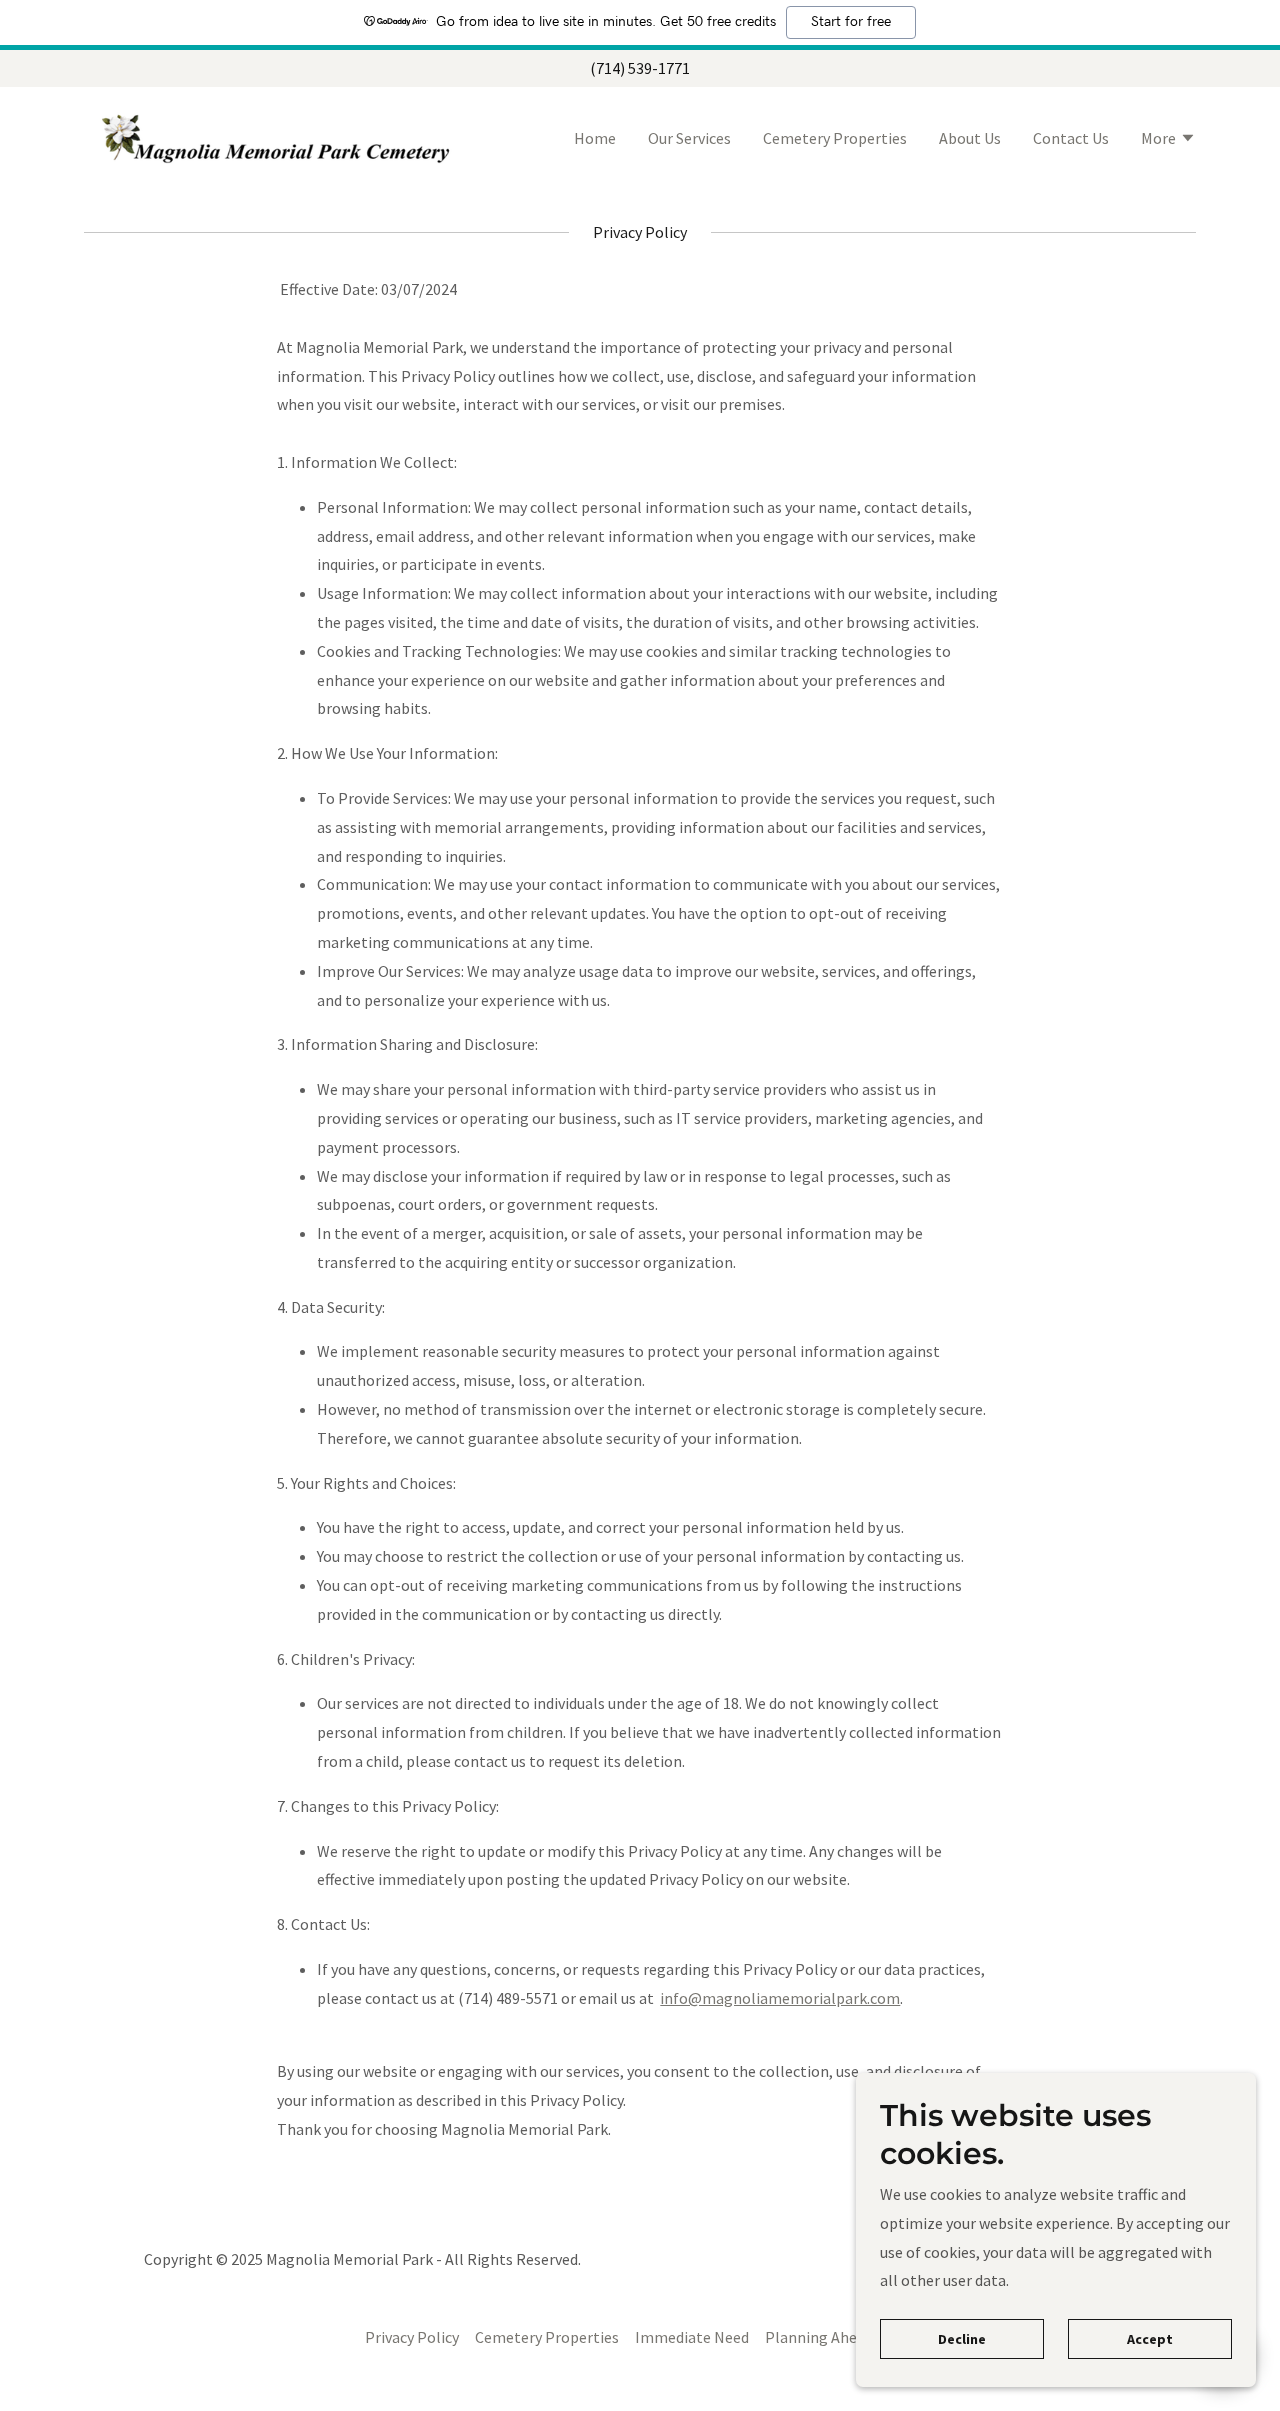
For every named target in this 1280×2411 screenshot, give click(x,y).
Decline (962, 2339)
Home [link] (595, 138)
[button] (1168, 140)
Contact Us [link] (1071, 138)
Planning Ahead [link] (819, 2337)
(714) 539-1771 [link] (640, 68)
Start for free (851, 22)
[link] (278, 136)
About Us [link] (970, 138)
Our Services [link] (689, 138)
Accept (1150, 2339)
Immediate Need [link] (692, 2337)
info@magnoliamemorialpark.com (780, 1998)
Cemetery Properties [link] (835, 138)
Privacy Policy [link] (412, 2337)
